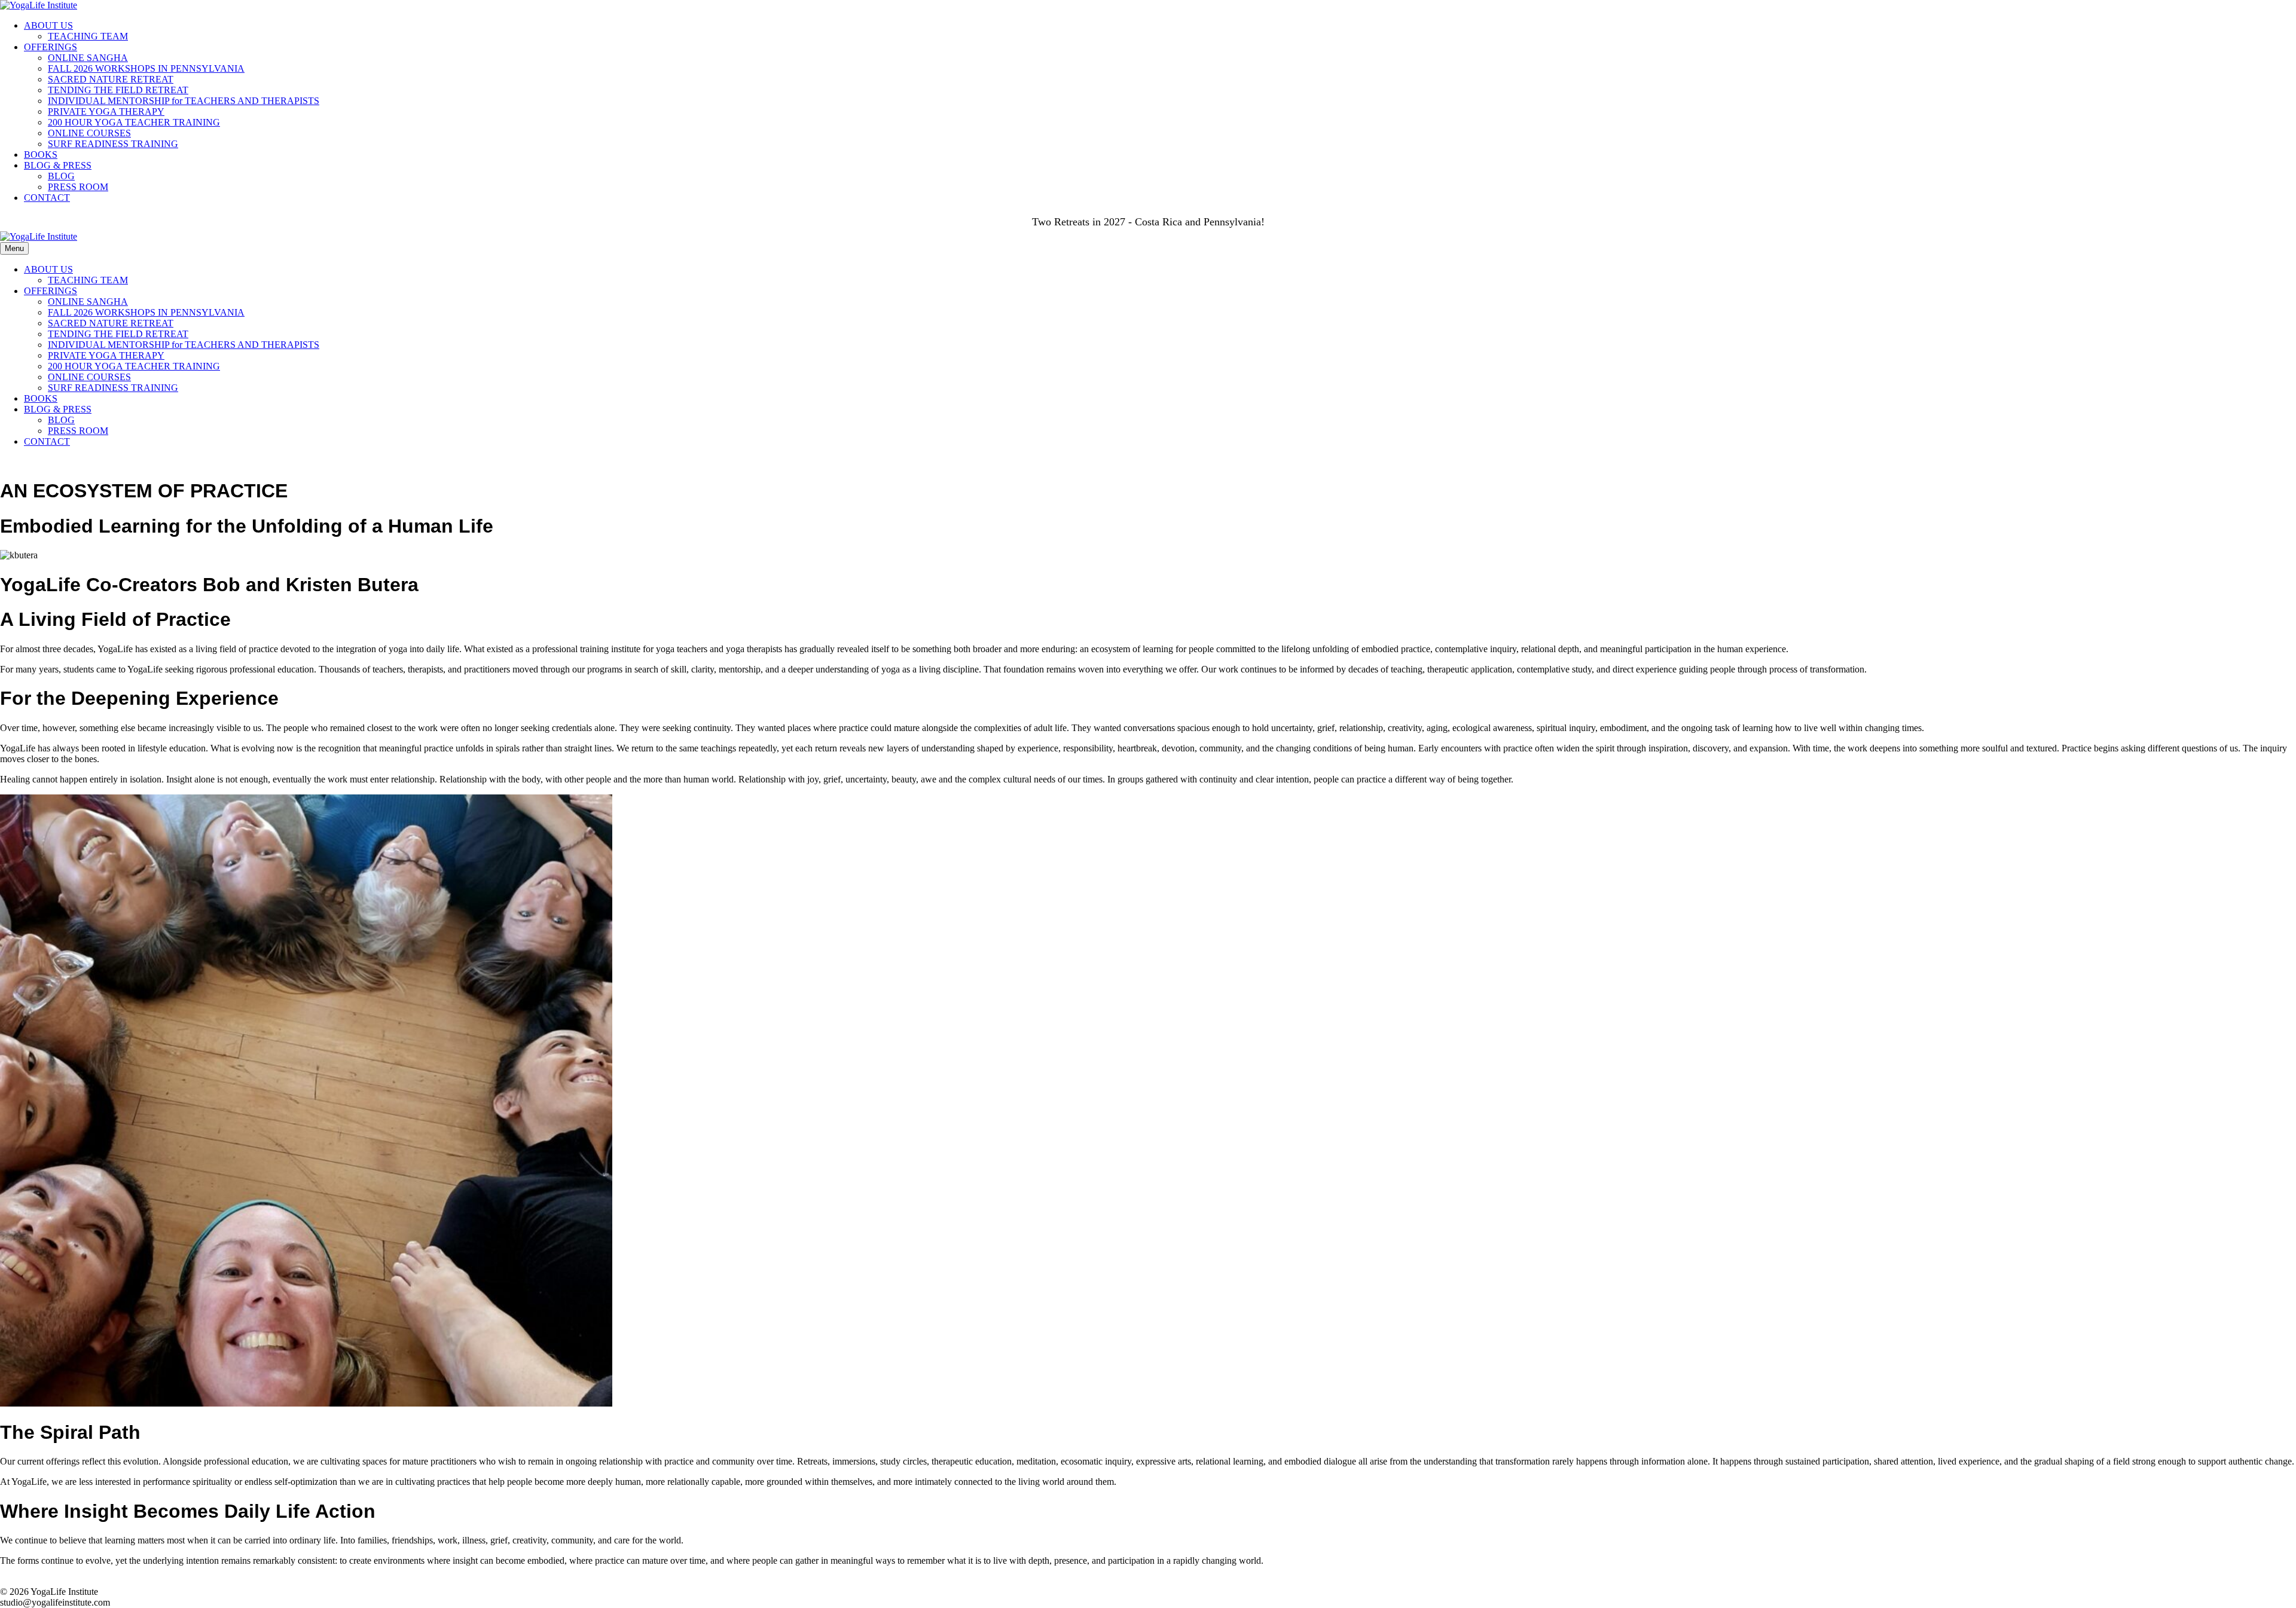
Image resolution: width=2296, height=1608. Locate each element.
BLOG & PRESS (58, 165)
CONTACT (47, 198)
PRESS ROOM (78, 187)
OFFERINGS (51, 47)
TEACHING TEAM (88, 36)
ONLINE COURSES (89, 133)
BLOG (61, 176)
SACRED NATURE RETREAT (111, 79)
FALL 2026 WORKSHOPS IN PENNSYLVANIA (146, 68)
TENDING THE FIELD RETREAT (118, 90)
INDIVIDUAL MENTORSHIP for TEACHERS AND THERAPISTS (184, 101)
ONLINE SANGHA (88, 58)
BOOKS (41, 155)
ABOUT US (48, 25)
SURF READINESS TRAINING (113, 144)
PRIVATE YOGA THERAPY (106, 111)
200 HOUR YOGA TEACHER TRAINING (134, 122)
